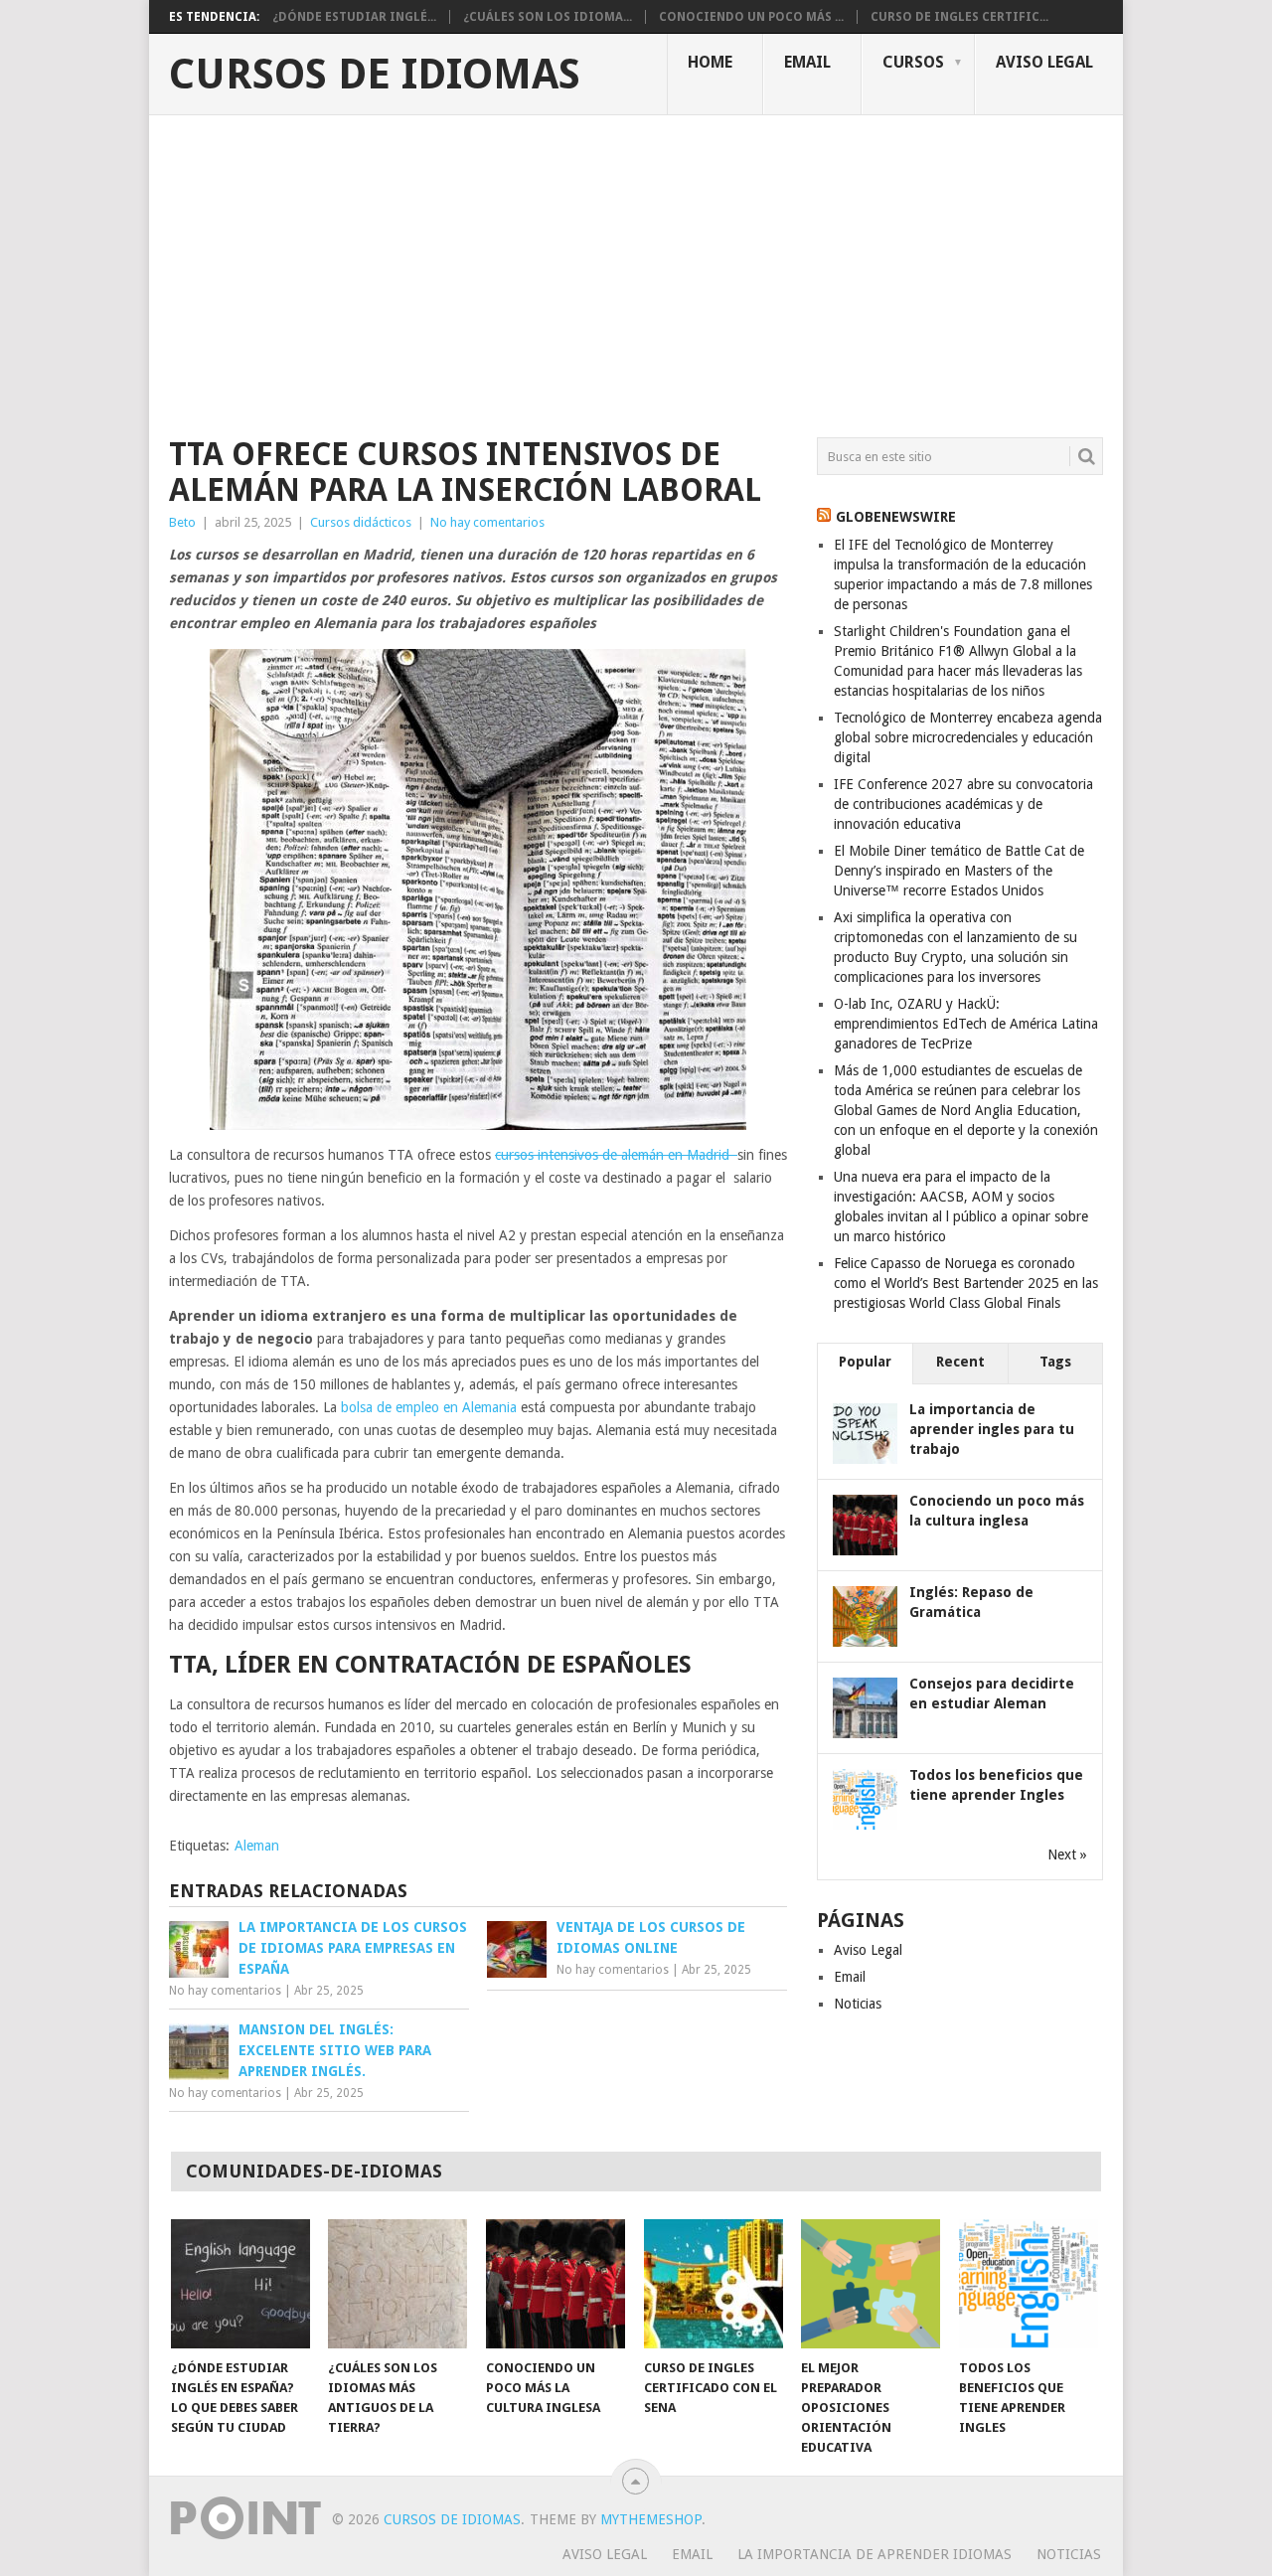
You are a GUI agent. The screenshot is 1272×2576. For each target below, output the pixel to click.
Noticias (858, 2004)
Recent (960, 1362)
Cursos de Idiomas (375, 75)
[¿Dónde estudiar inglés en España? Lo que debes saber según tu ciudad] (240, 2284)
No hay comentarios (487, 522)
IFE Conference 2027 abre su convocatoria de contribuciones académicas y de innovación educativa (963, 804)
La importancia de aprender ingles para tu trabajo (992, 1429)
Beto (182, 522)
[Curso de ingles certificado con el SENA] (714, 2284)
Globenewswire (896, 517)
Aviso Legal (1044, 62)
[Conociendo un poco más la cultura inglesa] (556, 2284)
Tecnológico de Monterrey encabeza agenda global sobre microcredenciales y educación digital (968, 737)
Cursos (913, 62)
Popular (865, 1362)
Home (710, 62)
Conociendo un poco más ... (751, 17)
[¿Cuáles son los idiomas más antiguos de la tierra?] (397, 2284)
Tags (1055, 1362)
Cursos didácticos (361, 522)
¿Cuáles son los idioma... (548, 17)
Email (807, 62)
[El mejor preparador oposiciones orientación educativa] (871, 2284)
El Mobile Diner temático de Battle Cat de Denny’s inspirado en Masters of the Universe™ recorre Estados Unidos (959, 871)
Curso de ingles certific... (959, 17)
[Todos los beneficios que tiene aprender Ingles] (1029, 2284)
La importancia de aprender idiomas (874, 2554)
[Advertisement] (636, 264)
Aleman (257, 1846)
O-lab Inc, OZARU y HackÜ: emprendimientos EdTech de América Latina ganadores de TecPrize (966, 1024)
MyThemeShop (651, 2519)
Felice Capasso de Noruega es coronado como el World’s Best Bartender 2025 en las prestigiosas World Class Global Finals (966, 1283)
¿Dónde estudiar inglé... (354, 17)
